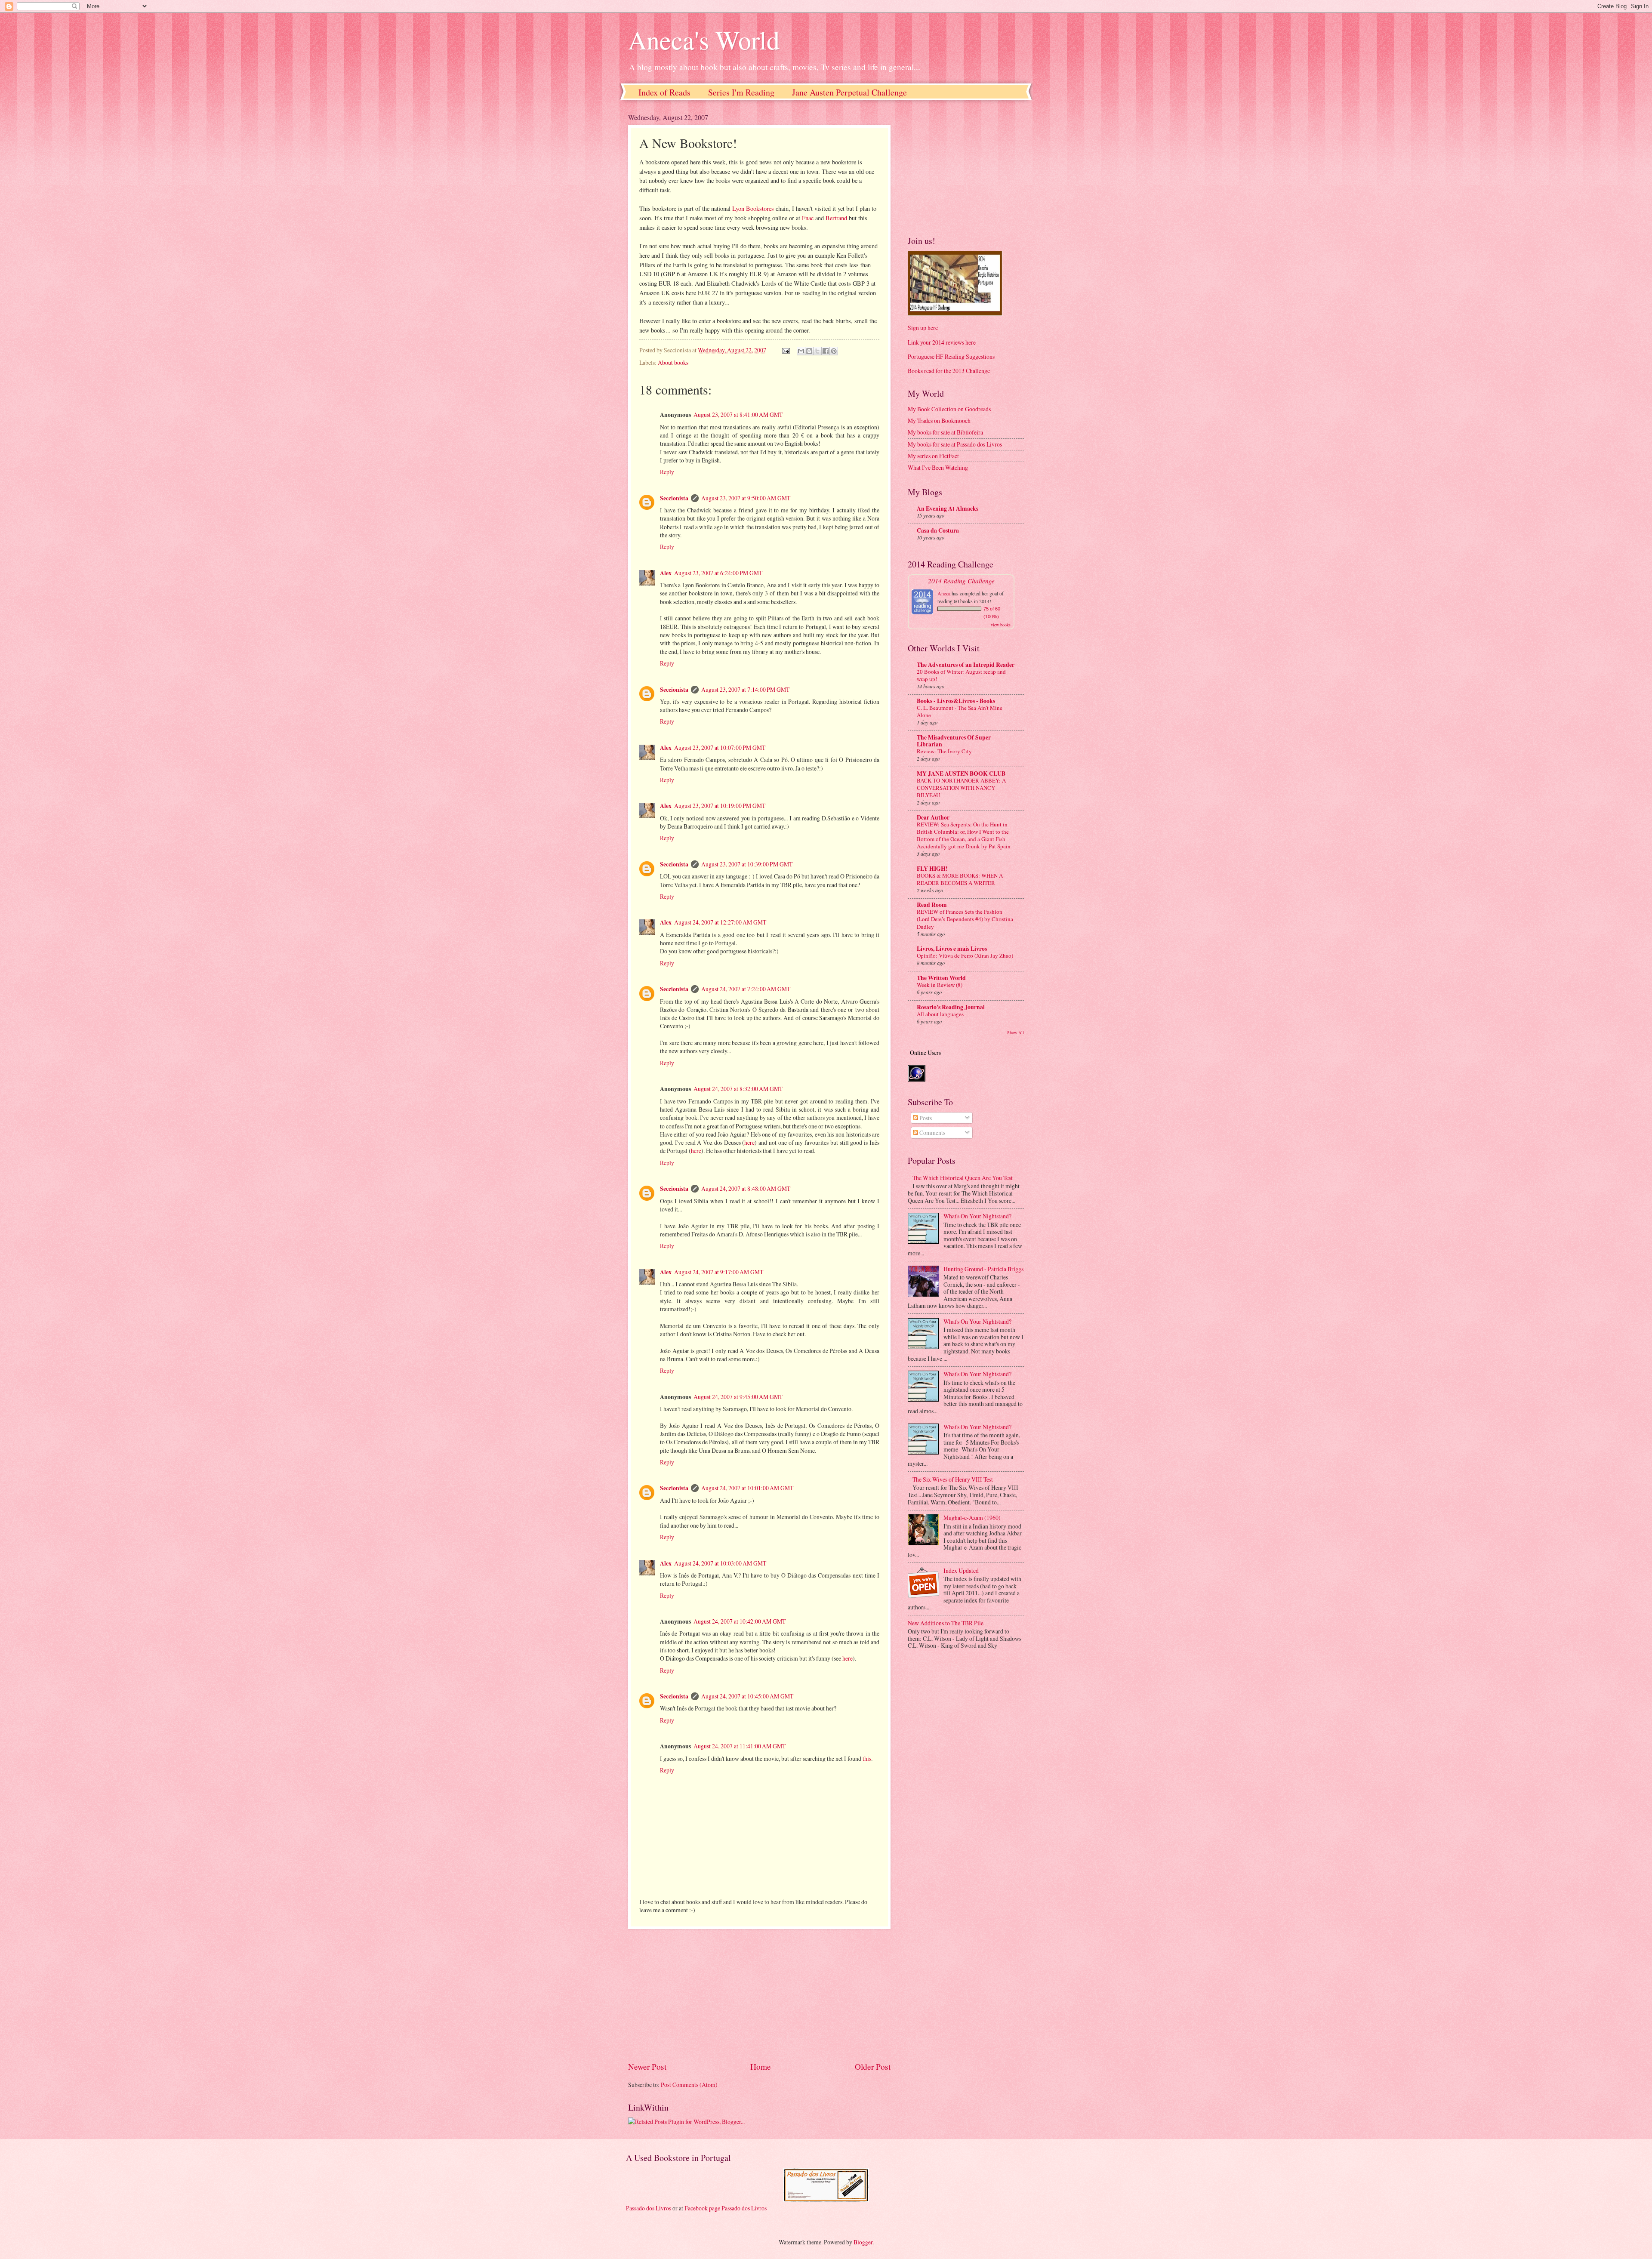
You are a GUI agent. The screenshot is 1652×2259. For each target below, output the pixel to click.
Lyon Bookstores (753, 208)
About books (673, 362)
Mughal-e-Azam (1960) (972, 1518)
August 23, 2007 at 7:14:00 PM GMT (745, 689)
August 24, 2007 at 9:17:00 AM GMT (719, 1272)
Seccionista (674, 498)
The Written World (941, 978)
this (867, 1758)
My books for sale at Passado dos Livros (955, 444)
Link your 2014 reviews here (942, 342)
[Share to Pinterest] (834, 351)
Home (761, 2066)
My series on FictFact (933, 456)
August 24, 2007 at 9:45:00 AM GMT (738, 1397)
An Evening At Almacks (948, 509)
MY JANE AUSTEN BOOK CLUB (961, 774)
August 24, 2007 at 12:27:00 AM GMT (720, 922)
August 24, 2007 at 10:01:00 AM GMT (747, 1488)
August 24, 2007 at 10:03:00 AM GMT (720, 1563)
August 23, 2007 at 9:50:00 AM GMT (746, 498)
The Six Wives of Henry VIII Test (953, 1479)
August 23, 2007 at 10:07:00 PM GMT (720, 747)
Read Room (932, 905)
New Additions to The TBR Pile (946, 1623)
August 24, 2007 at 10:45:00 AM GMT (747, 1696)
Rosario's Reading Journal (951, 1007)
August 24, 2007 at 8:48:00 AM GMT (746, 1188)
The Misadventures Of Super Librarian (954, 741)
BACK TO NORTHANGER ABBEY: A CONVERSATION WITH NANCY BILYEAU (961, 788)
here (749, 1142)
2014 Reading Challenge (961, 581)
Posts (925, 1118)
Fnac (808, 218)
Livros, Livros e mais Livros (952, 949)
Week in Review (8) (940, 985)
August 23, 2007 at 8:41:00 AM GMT (738, 415)
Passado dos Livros (649, 2208)
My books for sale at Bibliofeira (945, 432)
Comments (932, 1133)
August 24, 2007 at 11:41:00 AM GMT (740, 1746)
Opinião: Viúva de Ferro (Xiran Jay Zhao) (965, 955)
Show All (1016, 1032)
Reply (667, 472)
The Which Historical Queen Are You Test (963, 1178)
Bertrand (836, 218)
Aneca (944, 593)
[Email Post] (786, 350)
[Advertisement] (759, 1995)
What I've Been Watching (938, 467)
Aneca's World (704, 40)
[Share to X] (817, 351)
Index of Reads (664, 92)
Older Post (873, 2066)
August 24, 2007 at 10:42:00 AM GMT (740, 1621)
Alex (666, 573)
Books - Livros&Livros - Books (956, 701)
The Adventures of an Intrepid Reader (966, 665)
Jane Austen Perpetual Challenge (849, 92)
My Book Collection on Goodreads (949, 409)
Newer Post (647, 2066)
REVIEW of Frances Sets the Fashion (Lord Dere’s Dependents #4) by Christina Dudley (965, 919)
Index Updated (961, 1570)
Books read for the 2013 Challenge (949, 371)
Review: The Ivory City (944, 751)
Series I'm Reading (741, 92)
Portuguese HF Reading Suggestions (951, 356)
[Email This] (801, 351)
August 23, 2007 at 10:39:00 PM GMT (747, 864)
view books (1001, 625)
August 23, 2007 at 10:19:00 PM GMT (720, 806)
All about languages (940, 1014)
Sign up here (923, 328)
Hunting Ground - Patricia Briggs (983, 1269)
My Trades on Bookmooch (939, 421)
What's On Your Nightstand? (977, 1216)
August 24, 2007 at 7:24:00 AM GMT (746, 989)
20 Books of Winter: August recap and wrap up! (961, 675)
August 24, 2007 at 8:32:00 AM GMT (738, 1089)
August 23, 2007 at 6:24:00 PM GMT (718, 573)
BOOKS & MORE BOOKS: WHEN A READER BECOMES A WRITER (960, 879)
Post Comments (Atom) (689, 2085)
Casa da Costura (938, 530)
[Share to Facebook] (826, 351)
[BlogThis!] (809, 351)
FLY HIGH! (932, 869)
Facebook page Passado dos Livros (726, 2208)
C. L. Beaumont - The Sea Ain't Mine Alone (960, 711)
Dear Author (933, 817)
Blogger (863, 2242)
